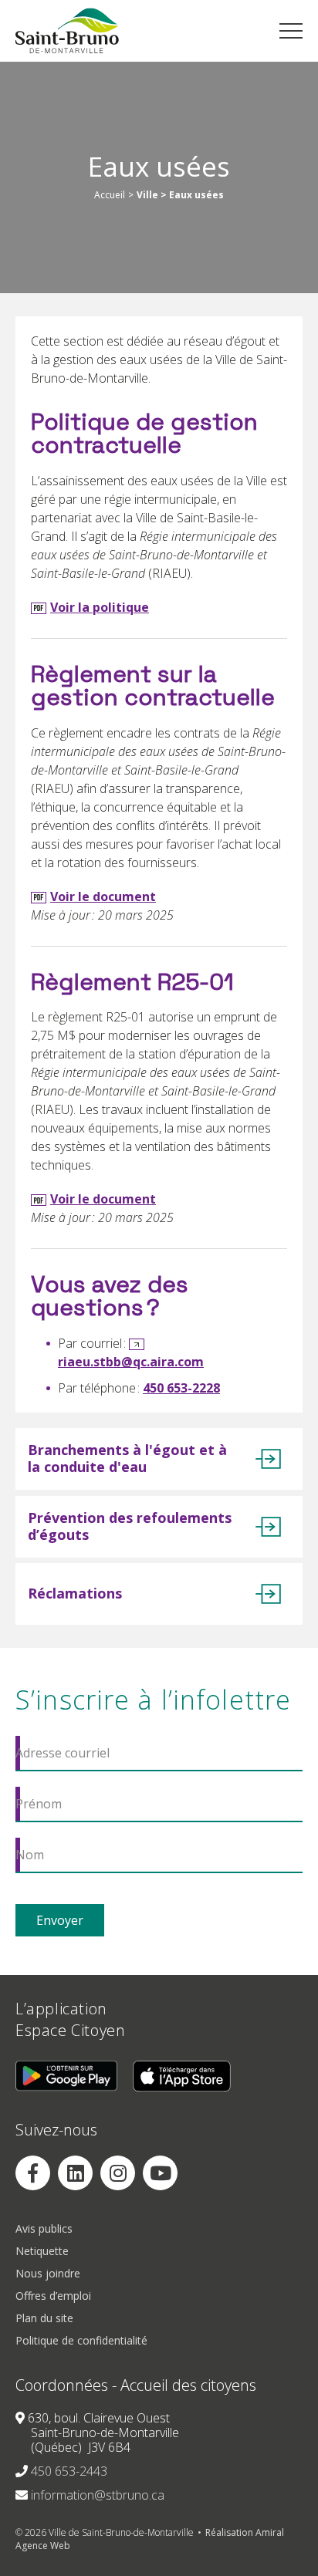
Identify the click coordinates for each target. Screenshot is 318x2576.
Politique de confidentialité (81, 2341)
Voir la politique (100, 607)
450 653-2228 (181, 1388)
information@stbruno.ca (98, 2496)
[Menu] (291, 31)
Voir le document (103, 896)
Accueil (110, 195)
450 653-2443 (69, 2472)
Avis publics (44, 2229)
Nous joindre (48, 2274)
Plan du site (44, 2319)
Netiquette (42, 2252)
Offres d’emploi (53, 2296)
